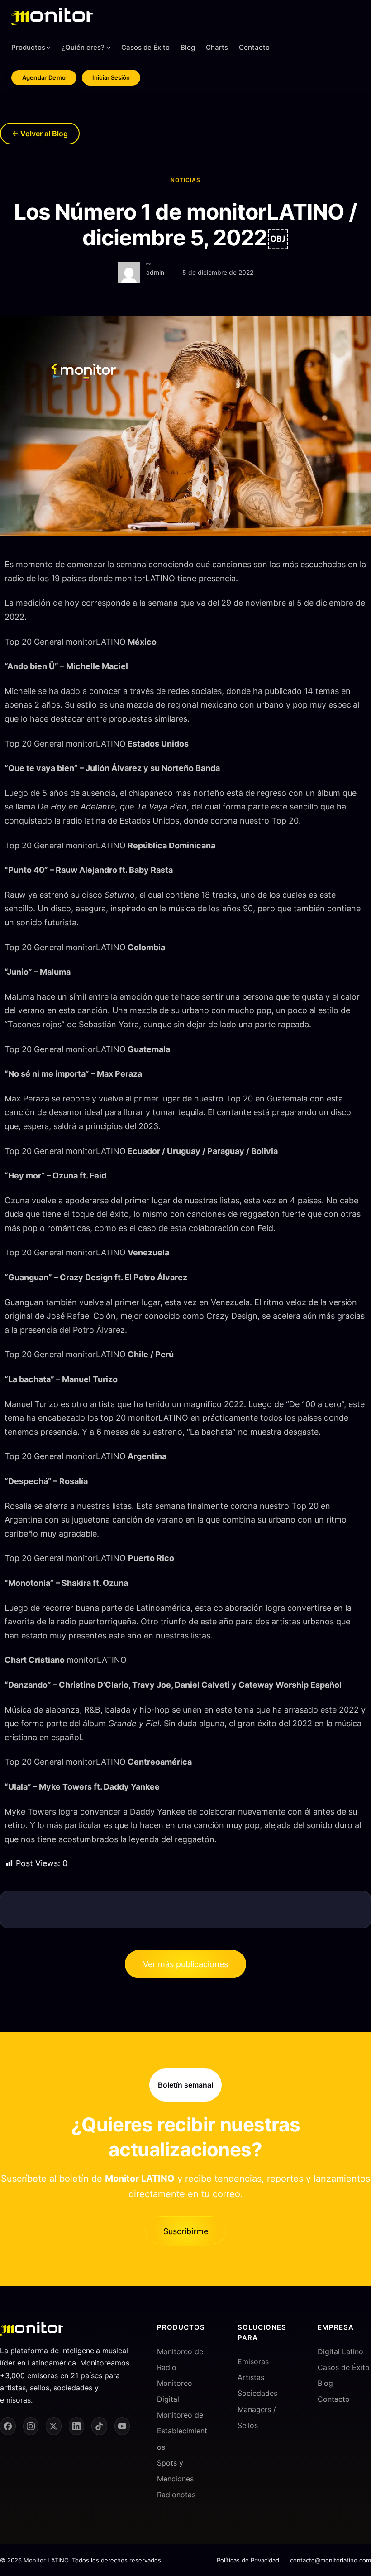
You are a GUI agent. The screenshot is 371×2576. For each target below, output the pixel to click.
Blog (325, 2383)
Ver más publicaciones (185, 1964)
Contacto (334, 2399)
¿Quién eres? (83, 47)
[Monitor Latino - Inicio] (52, 17)
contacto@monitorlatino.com (331, 2560)
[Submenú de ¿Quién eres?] (108, 47)
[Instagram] (31, 2426)
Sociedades (257, 2393)
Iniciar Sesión (111, 77)
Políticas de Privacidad (248, 2560)
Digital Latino (340, 2351)
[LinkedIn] (77, 2426)
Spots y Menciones (175, 2470)
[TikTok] (99, 2426)
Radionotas (176, 2495)
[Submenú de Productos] (49, 47)
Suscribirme (186, 2232)
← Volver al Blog (40, 134)
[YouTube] (122, 2426)
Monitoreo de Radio (180, 2359)
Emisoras (253, 2361)
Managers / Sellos (257, 2417)
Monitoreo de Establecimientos (182, 2431)
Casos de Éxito (344, 2367)
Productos (28, 47)
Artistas (251, 2377)
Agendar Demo (44, 77)
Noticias (185, 180)
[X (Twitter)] (54, 2426)
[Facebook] (8, 2426)
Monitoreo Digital (175, 2391)
